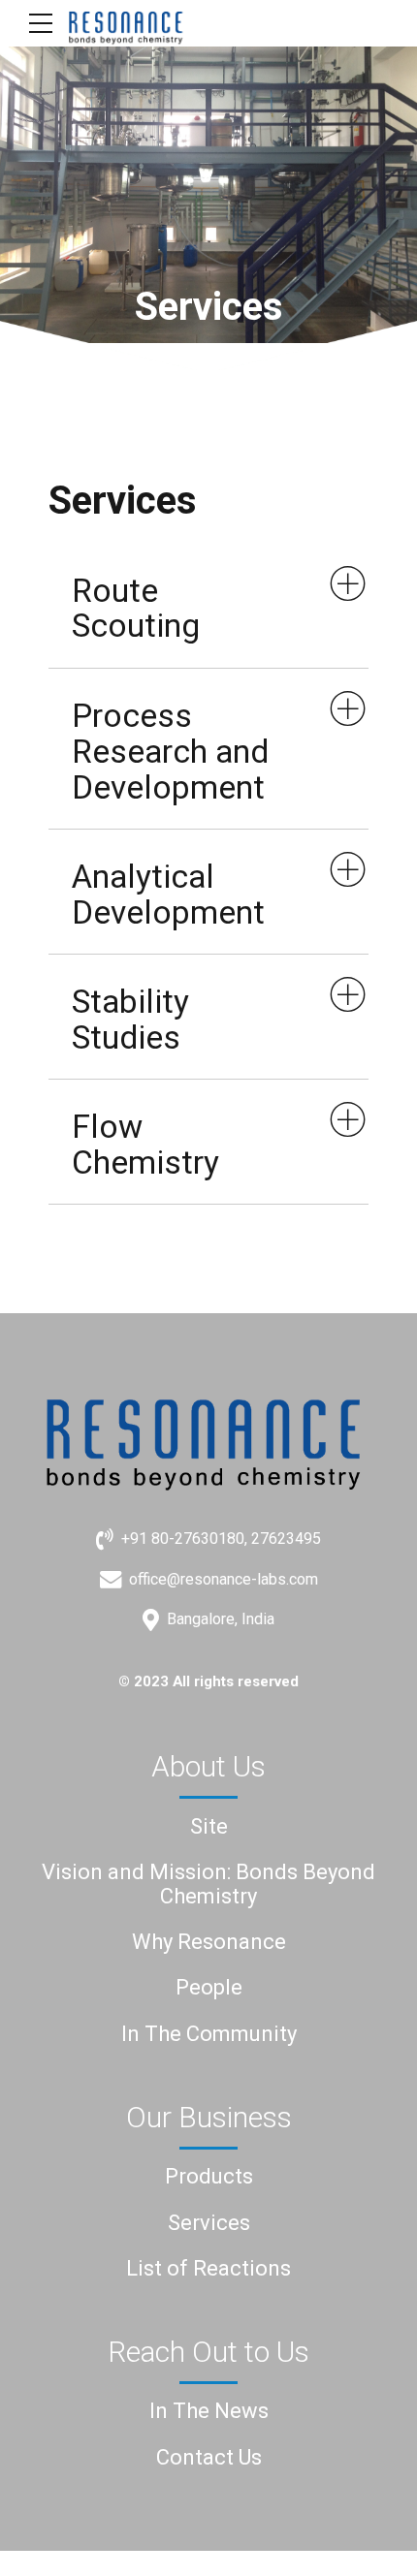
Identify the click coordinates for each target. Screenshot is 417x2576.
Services (209, 2223)
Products (209, 2176)
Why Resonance (209, 1942)
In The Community (209, 2034)
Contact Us (209, 2457)
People (209, 1987)
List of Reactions (208, 2268)
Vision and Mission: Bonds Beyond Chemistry (208, 1884)
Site (209, 1826)
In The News (209, 2411)
